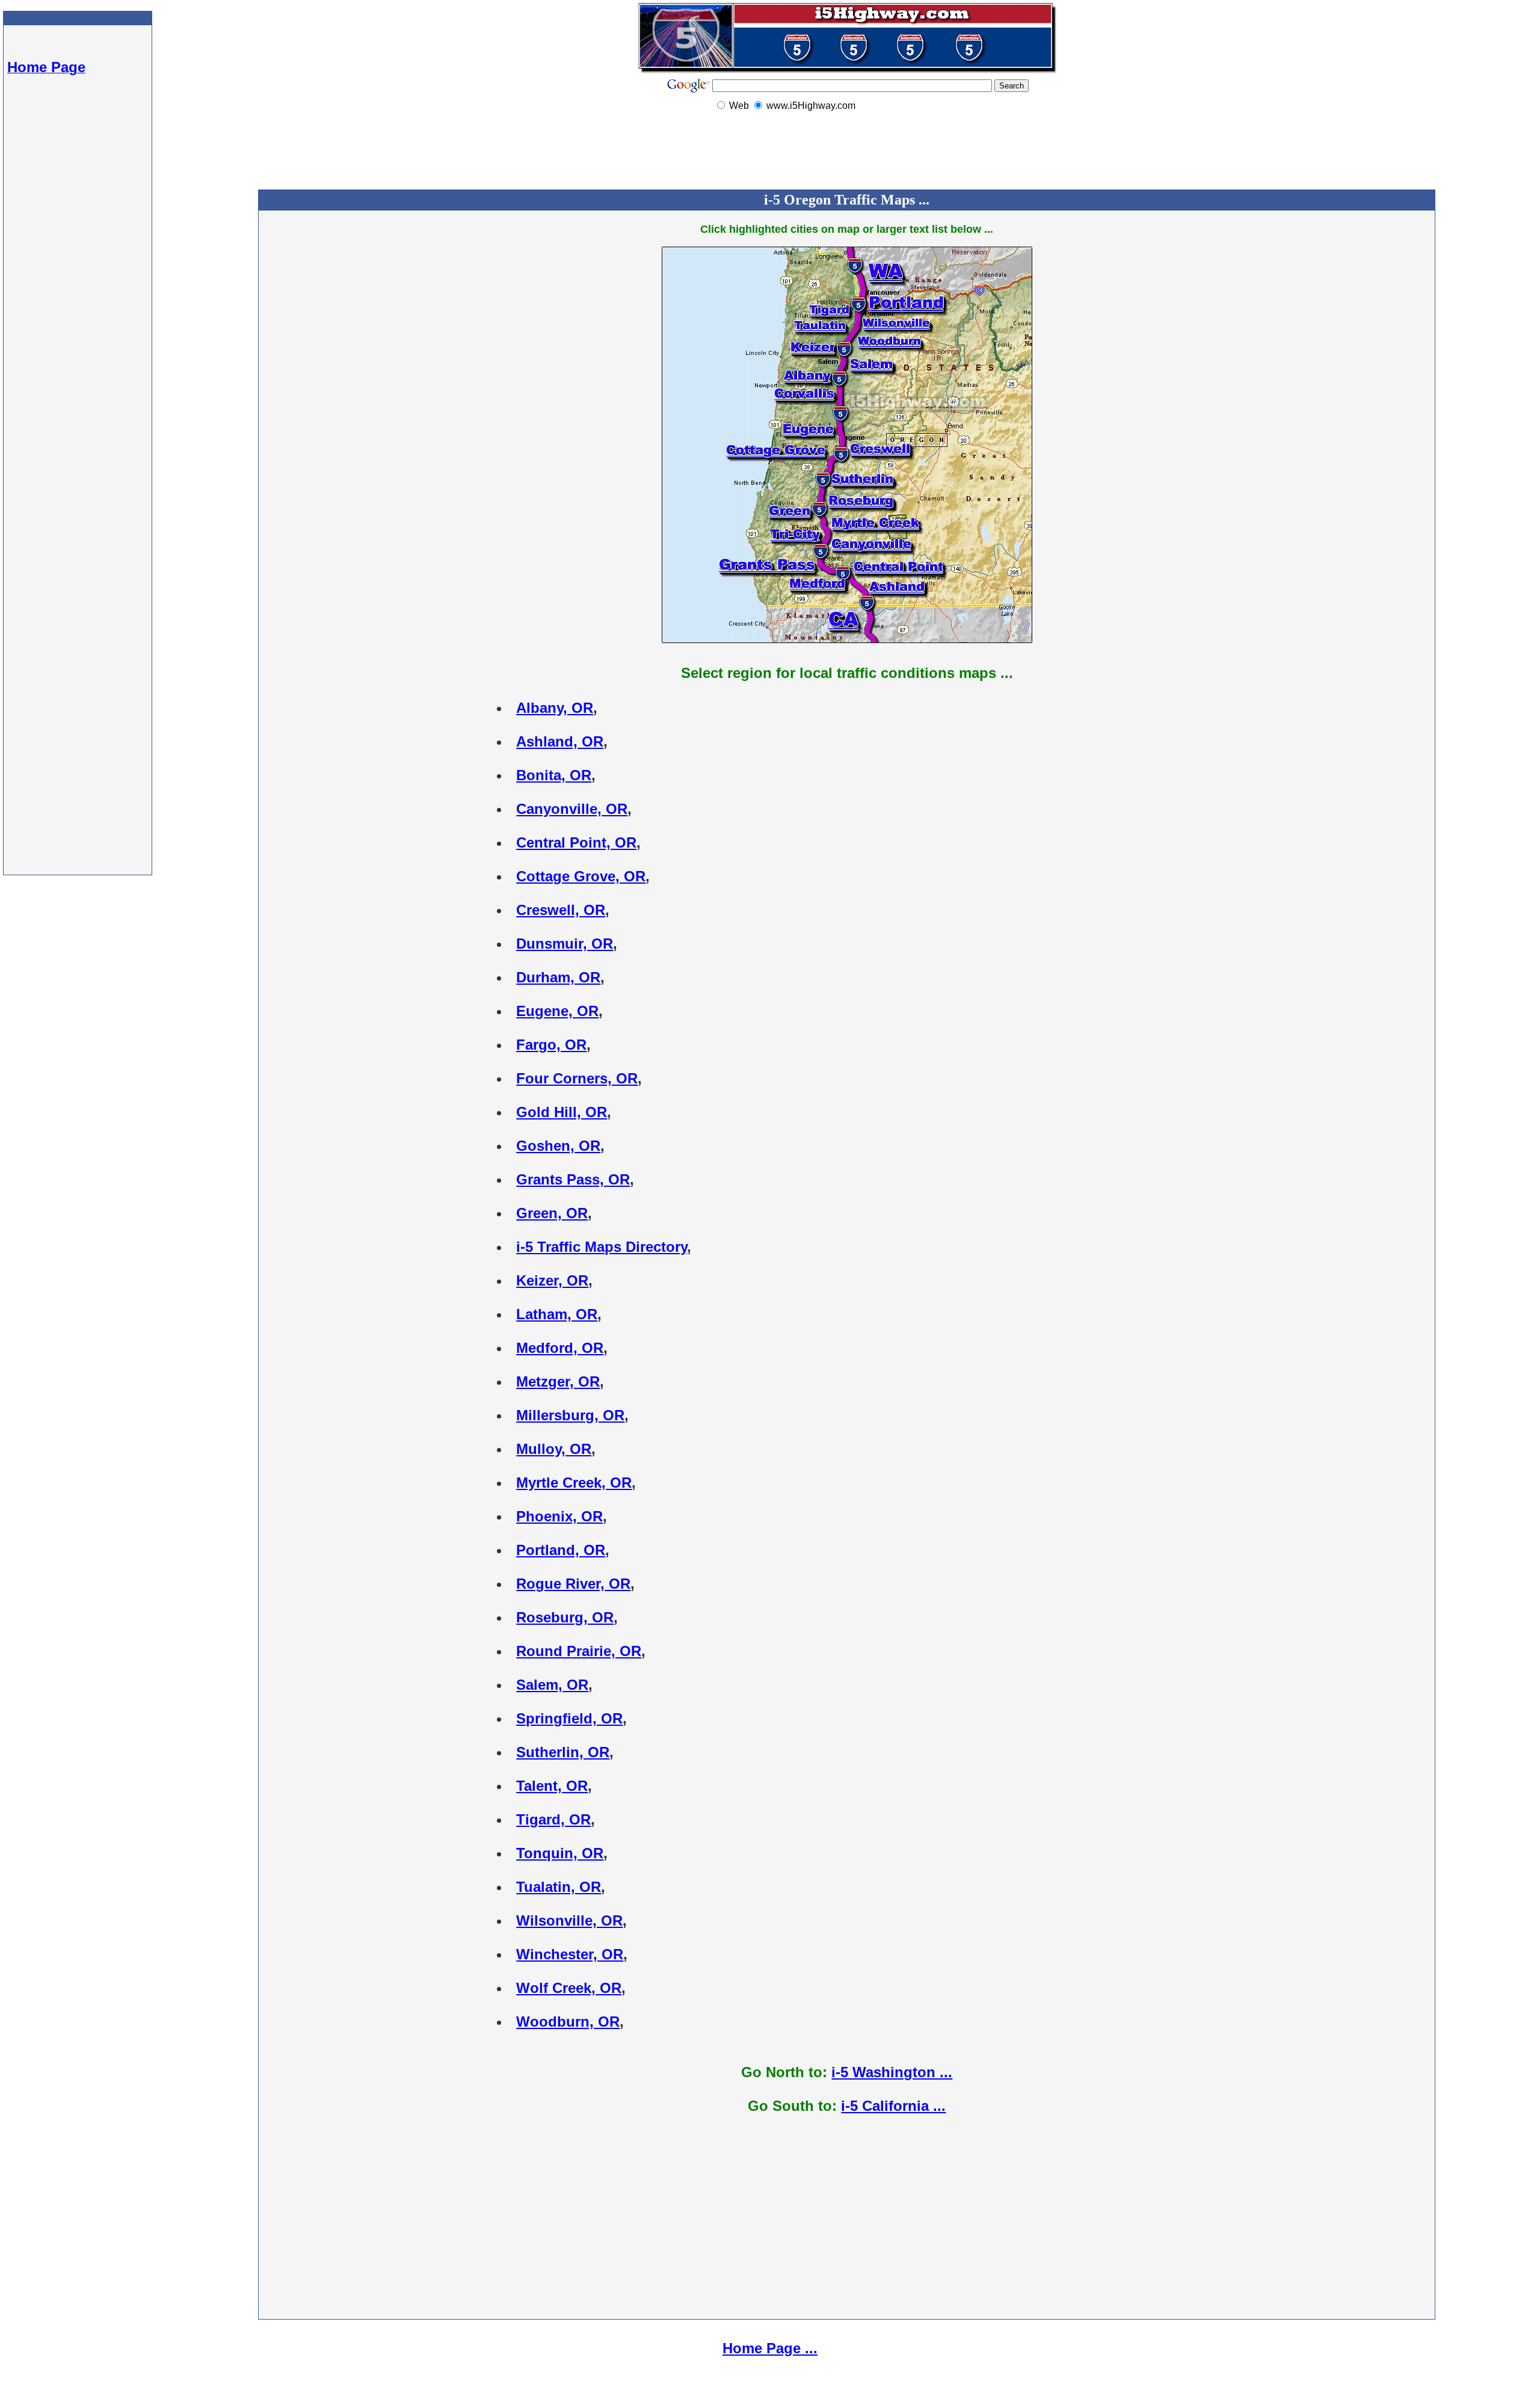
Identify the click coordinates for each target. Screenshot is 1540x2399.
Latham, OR (557, 1314)
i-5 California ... (893, 2106)
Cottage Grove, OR (581, 876)
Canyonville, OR (572, 809)
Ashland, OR (560, 741)
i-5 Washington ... (892, 2072)
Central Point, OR (576, 842)
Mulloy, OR (554, 1449)
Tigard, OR (553, 1819)
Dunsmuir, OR (565, 944)
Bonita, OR (554, 775)
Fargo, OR (551, 1045)
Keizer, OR (552, 1280)
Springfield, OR (569, 1718)
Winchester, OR (570, 1954)
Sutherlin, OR (563, 1752)
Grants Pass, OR (573, 1179)
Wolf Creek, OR (569, 1988)
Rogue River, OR (573, 1584)
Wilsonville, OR (569, 1920)
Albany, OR (555, 708)
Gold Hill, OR (562, 1112)
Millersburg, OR (570, 1415)
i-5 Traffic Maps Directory (602, 1247)
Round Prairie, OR (579, 1651)
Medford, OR (560, 1348)
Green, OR (552, 1213)
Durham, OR (558, 977)
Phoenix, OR (559, 1516)
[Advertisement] (78, 289)
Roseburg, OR (565, 1617)
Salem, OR (552, 1685)
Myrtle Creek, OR (574, 1483)
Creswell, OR (561, 910)
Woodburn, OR (568, 2022)
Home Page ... (770, 2348)
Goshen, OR (558, 1146)
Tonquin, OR (560, 1853)
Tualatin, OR (559, 1887)
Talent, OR (552, 1786)
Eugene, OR (557, 1011)
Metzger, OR (558, 1381)
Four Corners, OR (577, 1078)
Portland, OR (561, 1550)
